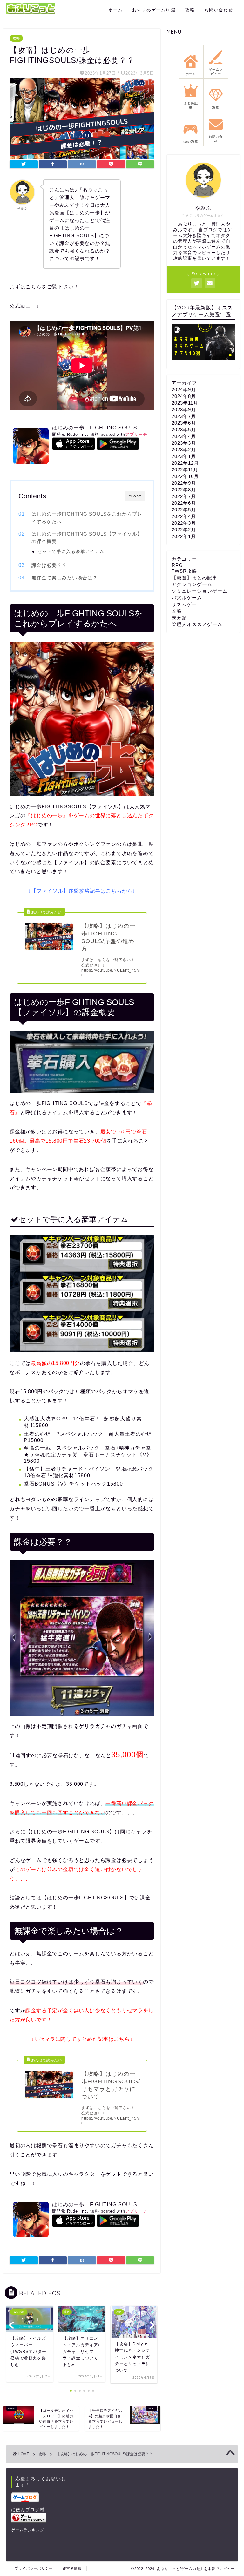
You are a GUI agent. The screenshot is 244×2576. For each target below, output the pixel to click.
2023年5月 (184, 430)
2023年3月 (184, 443)
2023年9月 (184, 410)
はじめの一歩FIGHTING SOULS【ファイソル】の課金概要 (87, 538)
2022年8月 (184, 490)
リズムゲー (184, 604)
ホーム (115, 10)
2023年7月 (184, 416)
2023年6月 (184, 423)
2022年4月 (184, 516)
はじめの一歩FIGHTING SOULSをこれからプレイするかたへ (87, 518)
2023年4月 (184, 436)
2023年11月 (185, 403)
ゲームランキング (28, 2530)
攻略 (190, 10)
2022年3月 (184, 523)
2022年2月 (184, 530)
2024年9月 (184, 390)
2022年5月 (184, 510)
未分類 (179, 618)
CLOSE (135, 496)
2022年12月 (185, 463)
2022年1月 (184, 536)
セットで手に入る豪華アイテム (71, 552)
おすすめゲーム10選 (154, 10)
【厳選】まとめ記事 (194, 578)
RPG (177, 565)
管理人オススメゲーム (197, 624)
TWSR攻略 (184, 571)
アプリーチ (136, 434)
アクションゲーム (192, 584)
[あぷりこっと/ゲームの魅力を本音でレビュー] (31, 13)
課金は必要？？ (49, 565)
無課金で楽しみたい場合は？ (64, 578)
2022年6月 (184, 503)
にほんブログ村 (28, 2510)
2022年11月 (185, 470)
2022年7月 (184, 496)
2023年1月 (184, 456)
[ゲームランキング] (41, 2518)
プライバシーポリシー (34, 2568)
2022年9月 (184, 483)
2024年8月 (184, 396)
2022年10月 (185, 476)
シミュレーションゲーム (200, 591)
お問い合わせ (219, 10)
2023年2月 (184, 450)
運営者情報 (72, 2568)
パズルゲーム (187, 598)
